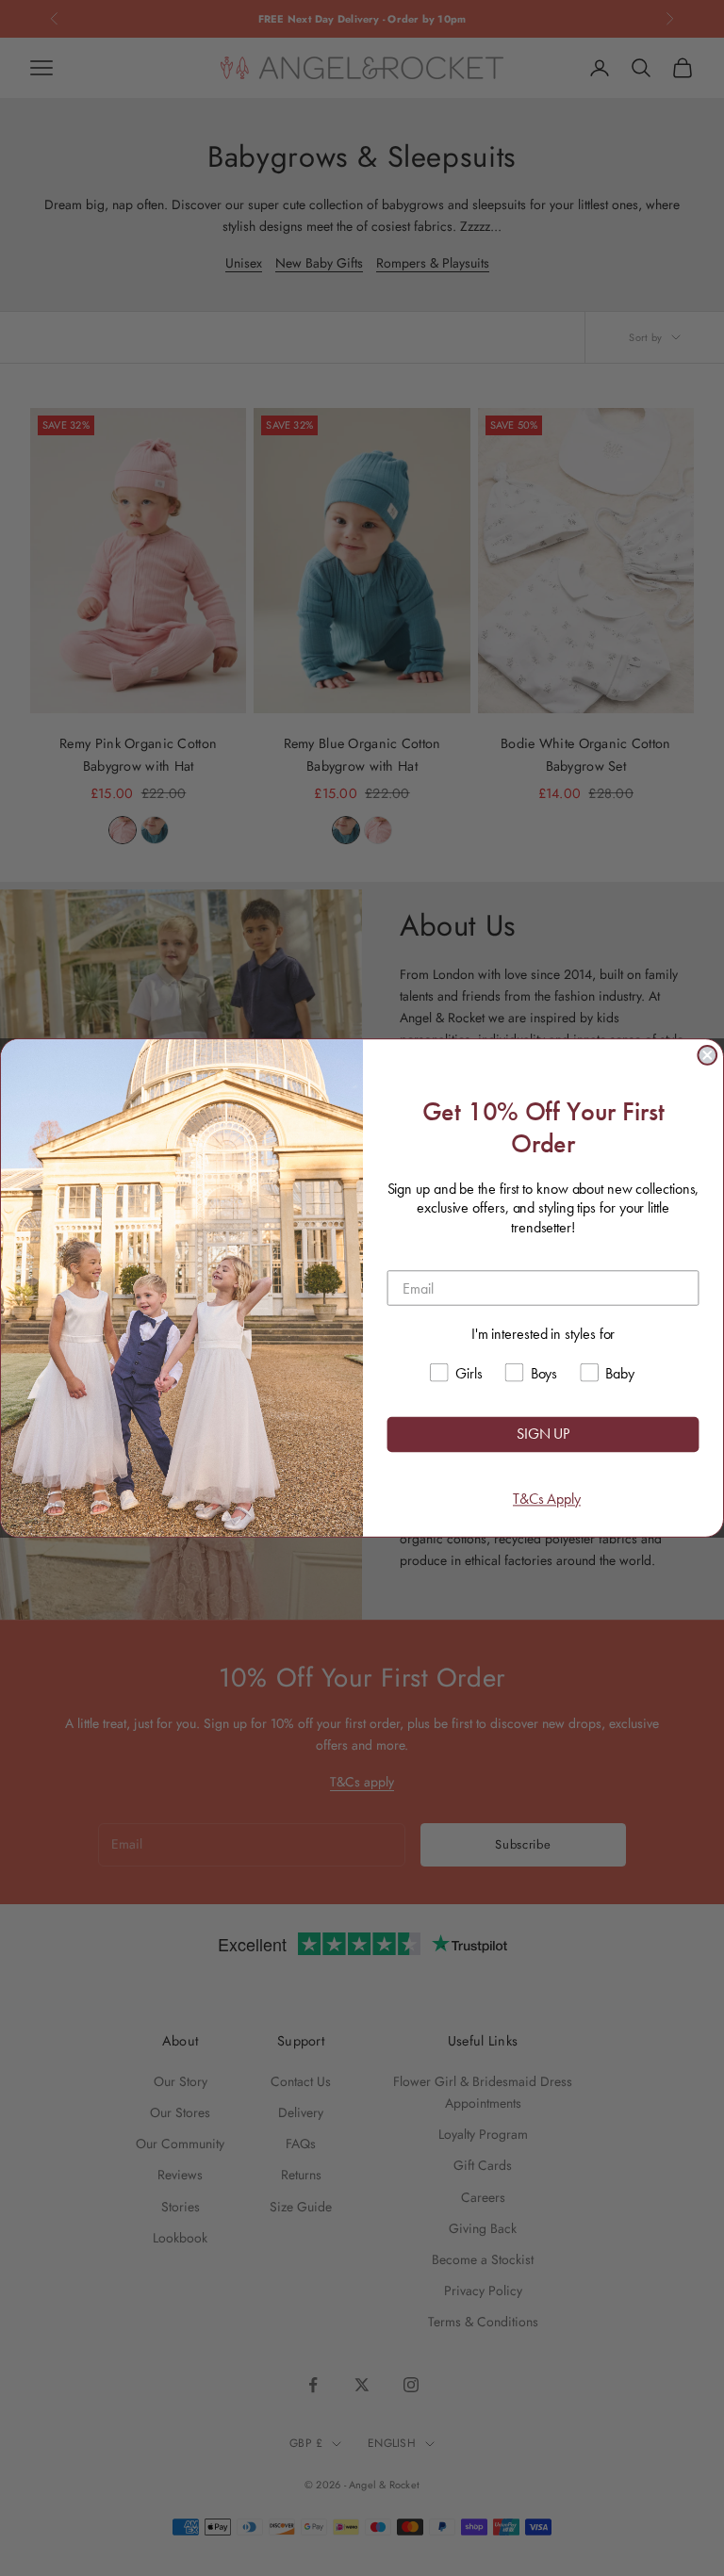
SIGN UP (543, 1435)
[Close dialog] (707, 1055)
